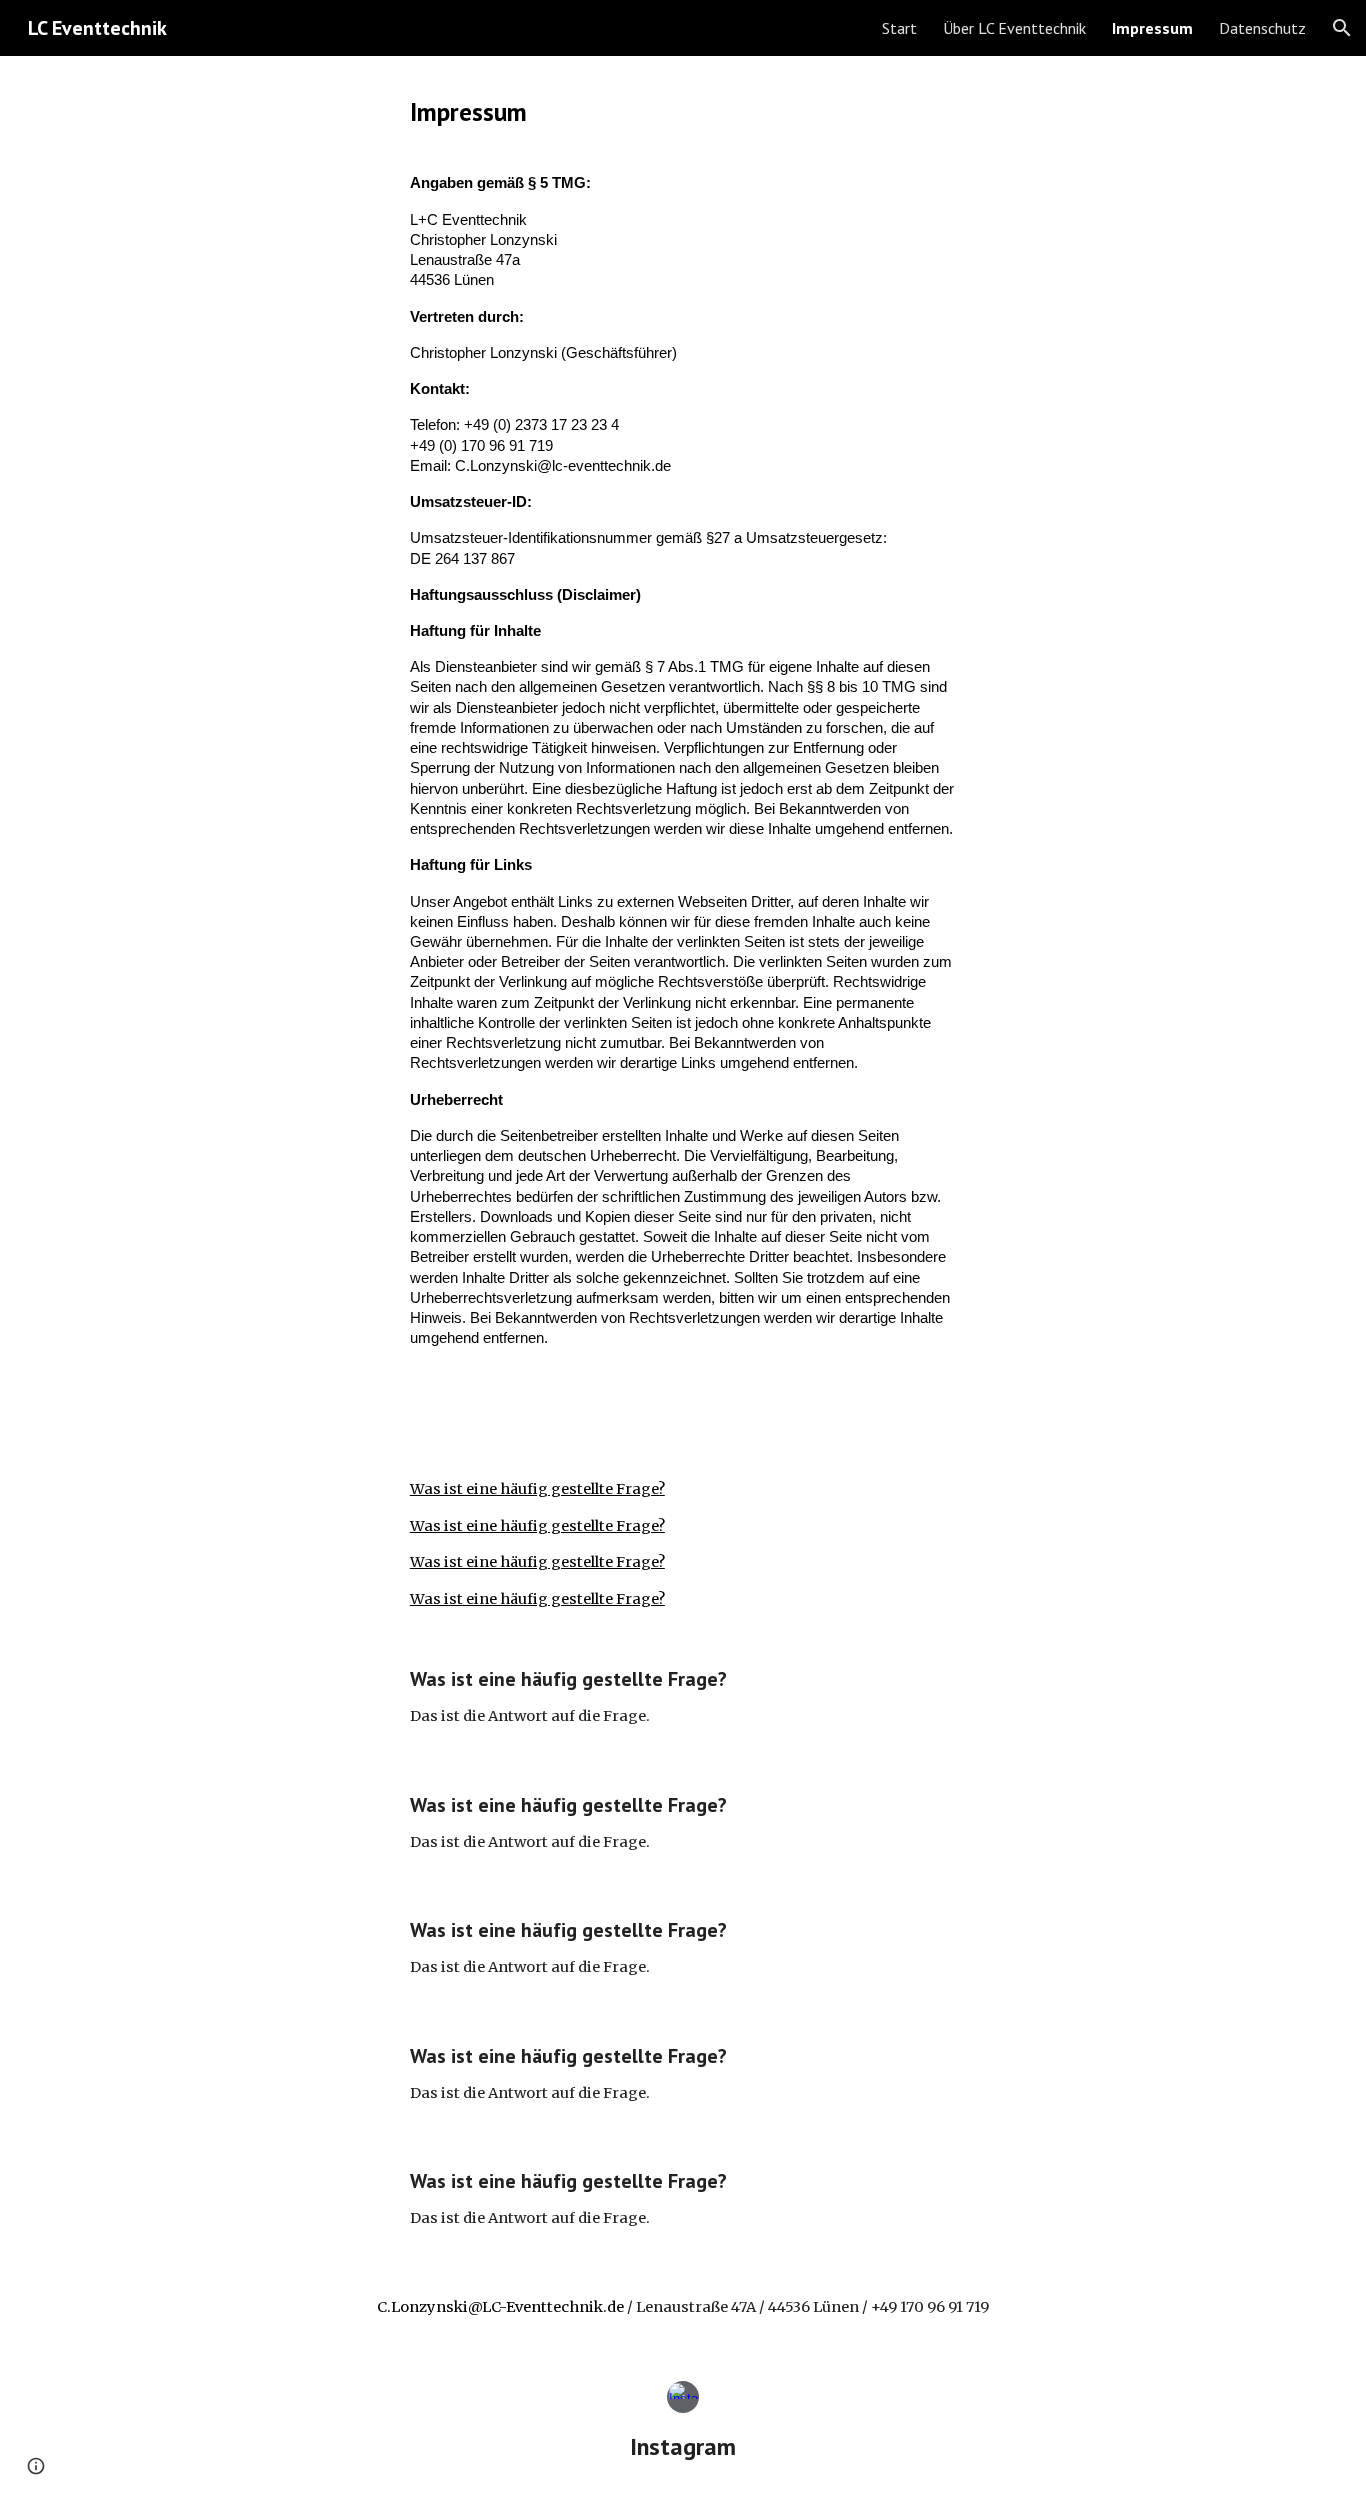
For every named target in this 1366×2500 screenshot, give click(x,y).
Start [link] (899, 28)
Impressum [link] (1152, 28)
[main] (683, 111)
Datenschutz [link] (1262, 28)
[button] (1342, 28)
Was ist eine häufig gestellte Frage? (537, 1489)
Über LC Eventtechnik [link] (1014, 28)
